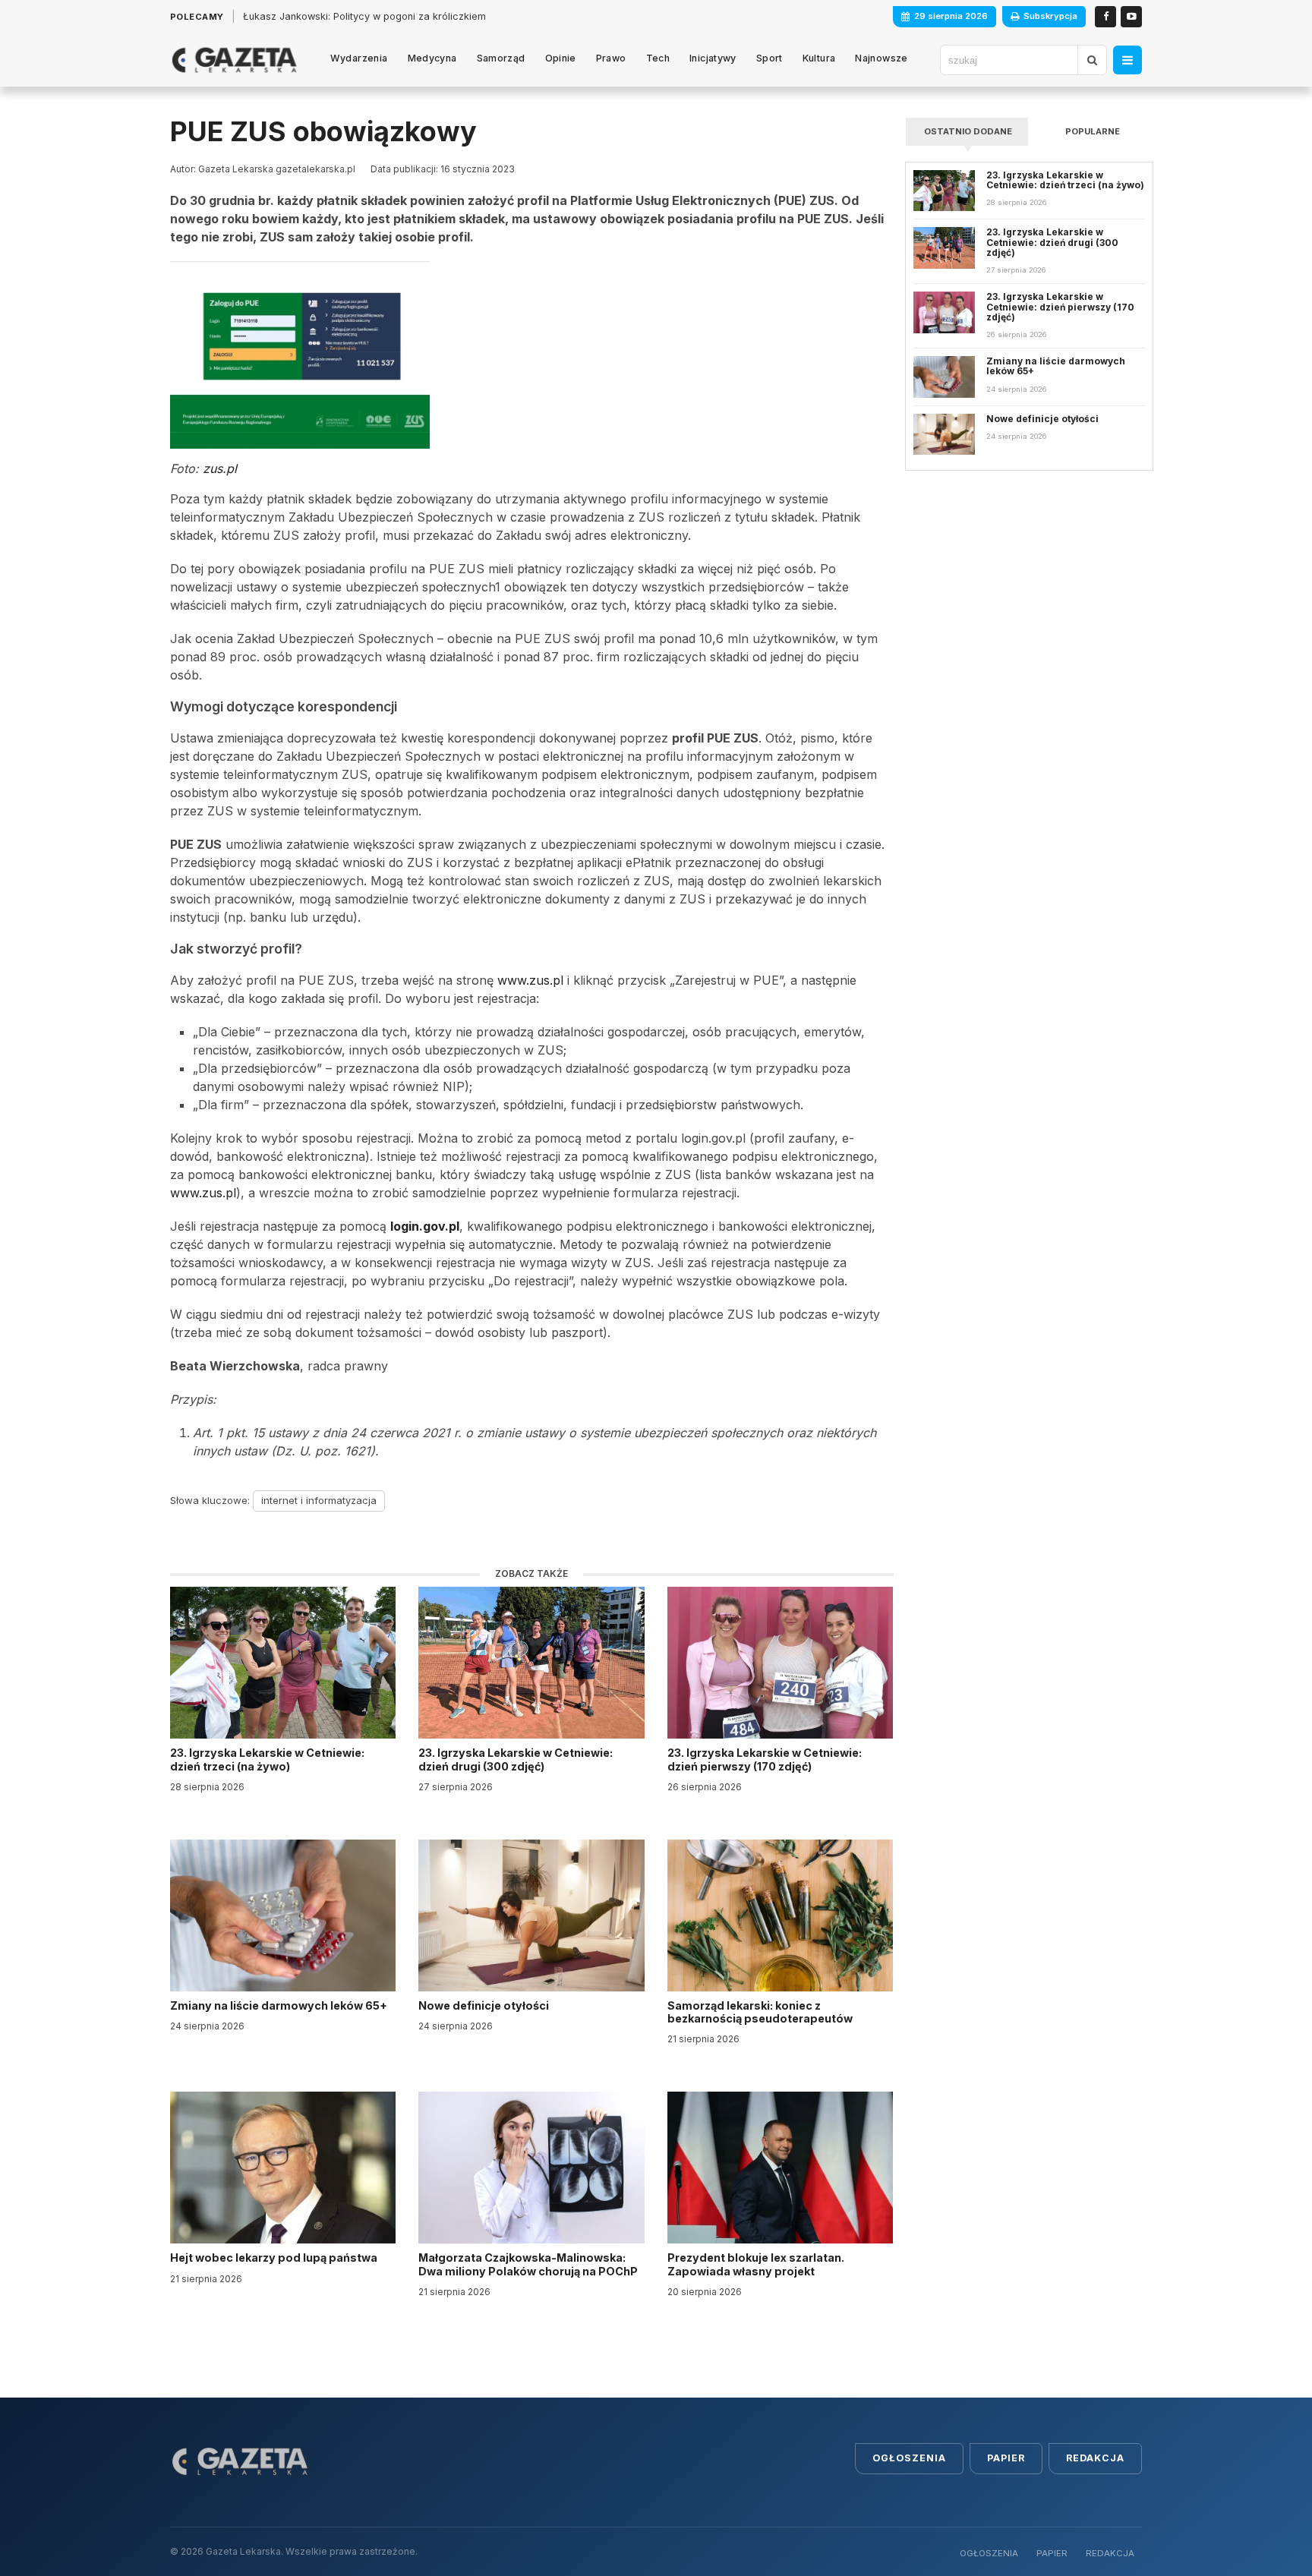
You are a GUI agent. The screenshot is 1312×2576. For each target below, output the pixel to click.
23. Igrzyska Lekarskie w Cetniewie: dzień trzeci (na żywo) (267, 1759)
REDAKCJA (1110, 2553)
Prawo (611, 58)
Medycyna (432, 58)
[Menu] (1127, 60)
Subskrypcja (1050, 16)
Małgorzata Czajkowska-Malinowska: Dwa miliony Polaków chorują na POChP (528, 2264)
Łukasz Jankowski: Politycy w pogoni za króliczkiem (364, 16)
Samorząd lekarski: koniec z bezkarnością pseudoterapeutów (761, 2012)
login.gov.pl (425, 1226)
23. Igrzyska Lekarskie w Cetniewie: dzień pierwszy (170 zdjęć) (765, 1759)
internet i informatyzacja (319, 1500)
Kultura (819, 58)
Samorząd (501, 58)
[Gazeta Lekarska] (234, 60)
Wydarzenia (359, 58)
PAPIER (1052, 2553)
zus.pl (220, 468)
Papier (1006, 2458)
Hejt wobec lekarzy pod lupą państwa (275, 2258)
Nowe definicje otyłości (485, 2005)
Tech (658, 58)
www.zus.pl (530, 980)
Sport (770, 58)
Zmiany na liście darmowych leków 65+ (280, 2005)
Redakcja (1095, 2458)
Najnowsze (881, 58)
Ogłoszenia (909, 2458)
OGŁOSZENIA (989, 2553)
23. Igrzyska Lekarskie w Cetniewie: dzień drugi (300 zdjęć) (516, 1759)
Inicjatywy (713, 58)
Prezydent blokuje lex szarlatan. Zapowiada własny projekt (756, 2264)
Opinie (561, 58)
